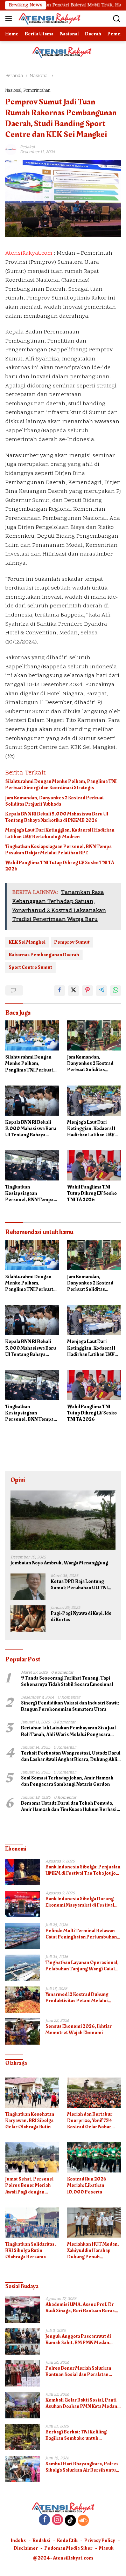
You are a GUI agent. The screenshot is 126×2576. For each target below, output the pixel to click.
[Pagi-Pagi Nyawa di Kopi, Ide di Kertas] (28, 1618)
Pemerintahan (37, 91)
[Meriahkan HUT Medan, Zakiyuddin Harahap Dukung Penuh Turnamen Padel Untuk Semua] (94, 2223)
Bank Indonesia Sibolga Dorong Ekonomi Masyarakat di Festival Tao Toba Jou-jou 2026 (80, 1902)
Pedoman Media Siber (68, 2548)
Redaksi (41, 2540)
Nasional (13, 91)
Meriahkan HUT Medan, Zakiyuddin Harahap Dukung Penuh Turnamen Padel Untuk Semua (93, 2251)
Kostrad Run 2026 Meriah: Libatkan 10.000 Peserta (87, 2186)
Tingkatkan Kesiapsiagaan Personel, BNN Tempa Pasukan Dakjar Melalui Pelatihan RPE (58, 850)
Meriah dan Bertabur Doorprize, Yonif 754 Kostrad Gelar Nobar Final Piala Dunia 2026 (91, 2121)
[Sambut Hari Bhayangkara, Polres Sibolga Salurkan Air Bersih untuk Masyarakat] (23, 2469)
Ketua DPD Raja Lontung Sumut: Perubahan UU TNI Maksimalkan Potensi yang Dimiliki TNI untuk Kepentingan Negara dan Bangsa (80, 1585)
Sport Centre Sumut (30, 967)
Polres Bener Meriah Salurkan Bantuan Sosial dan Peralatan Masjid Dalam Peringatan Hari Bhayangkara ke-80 (78, 2371)
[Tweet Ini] (73, 991)
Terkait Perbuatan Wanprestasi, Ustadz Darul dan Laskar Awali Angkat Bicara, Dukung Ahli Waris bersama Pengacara (71, 1756)
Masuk (106, 2548)
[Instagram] (57, 2520)
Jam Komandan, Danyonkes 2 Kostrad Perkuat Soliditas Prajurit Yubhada (55, 801)
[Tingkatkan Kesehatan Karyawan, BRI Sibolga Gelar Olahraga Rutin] (32, 2093)
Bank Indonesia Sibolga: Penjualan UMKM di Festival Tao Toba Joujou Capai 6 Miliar (83, 1870)
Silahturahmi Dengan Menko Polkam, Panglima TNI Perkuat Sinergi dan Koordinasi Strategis (61, 785)
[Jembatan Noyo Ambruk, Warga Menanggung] (63, 1520)
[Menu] (10, 19)
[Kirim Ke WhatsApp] (115, 991)
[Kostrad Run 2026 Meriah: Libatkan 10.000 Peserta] (94, 2157)
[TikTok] (70, 2520)
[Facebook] (44, 2520)
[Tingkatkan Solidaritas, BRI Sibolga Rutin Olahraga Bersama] (32, 2223)
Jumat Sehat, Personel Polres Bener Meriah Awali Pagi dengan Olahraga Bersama (29, 2186)
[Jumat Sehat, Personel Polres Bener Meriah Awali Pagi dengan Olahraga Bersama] (32, 2157)
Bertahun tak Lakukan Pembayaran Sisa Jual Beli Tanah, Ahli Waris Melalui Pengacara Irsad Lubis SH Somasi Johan (68, 1731)
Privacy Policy (100, 2540)
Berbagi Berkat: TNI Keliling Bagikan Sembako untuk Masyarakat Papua (76, 2435)
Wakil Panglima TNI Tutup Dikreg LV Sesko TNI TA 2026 (60, 866)
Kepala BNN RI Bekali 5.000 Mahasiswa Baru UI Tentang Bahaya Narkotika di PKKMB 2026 (57, 817)
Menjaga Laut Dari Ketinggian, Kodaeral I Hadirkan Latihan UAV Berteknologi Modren (60, 833)
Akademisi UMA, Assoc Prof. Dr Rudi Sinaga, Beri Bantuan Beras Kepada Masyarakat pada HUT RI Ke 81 (80, 2308)
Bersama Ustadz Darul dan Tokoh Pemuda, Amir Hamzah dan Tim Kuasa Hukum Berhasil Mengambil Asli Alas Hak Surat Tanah (69, 1806)
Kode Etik (67, 2540)
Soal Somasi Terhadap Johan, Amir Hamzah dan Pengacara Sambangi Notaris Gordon (67, 1781)
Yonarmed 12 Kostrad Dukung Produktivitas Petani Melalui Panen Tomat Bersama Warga (78, 1998)
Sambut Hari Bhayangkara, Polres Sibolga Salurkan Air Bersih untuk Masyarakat (82, 2467)
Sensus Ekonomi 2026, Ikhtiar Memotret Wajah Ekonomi (79, 2030)
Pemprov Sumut (72, 942)
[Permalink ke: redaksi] (11, 149)
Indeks (18, 2540)
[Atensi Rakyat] (48, 19)
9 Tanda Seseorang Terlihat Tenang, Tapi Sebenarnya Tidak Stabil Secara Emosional (67, 1681)
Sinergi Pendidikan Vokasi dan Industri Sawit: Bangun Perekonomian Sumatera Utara (70, 1706)
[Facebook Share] (59, 991)
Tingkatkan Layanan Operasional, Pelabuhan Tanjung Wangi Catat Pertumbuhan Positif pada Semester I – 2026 (82, 1966)
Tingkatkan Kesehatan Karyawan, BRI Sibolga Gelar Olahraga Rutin (30, 2121)
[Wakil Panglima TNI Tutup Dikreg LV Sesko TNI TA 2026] (94, 1165)
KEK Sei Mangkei (27, 942)
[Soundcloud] (83, 2520)
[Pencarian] (117, 19)
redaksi (27, 147)
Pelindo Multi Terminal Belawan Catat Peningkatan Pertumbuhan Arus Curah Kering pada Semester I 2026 (82, 1934)
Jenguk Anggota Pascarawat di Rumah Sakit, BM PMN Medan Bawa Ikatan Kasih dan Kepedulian (82, 2340)
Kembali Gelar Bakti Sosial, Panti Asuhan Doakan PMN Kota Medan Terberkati (81, 2403)
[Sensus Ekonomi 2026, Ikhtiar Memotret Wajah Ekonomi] (23, 2031)
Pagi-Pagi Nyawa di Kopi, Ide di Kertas (81, 1617)
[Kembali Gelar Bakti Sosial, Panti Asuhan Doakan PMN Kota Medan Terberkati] (23, 2405)
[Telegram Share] (101, 991)
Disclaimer (26, 2548)
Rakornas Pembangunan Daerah (44, 955)
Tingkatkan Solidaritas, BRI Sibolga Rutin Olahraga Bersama (31, 2251)
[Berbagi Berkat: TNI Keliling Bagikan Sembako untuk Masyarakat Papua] (23, 2437)
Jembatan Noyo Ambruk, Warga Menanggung (59, 1563)
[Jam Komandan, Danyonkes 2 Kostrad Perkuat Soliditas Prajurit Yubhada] (94, 1035)
